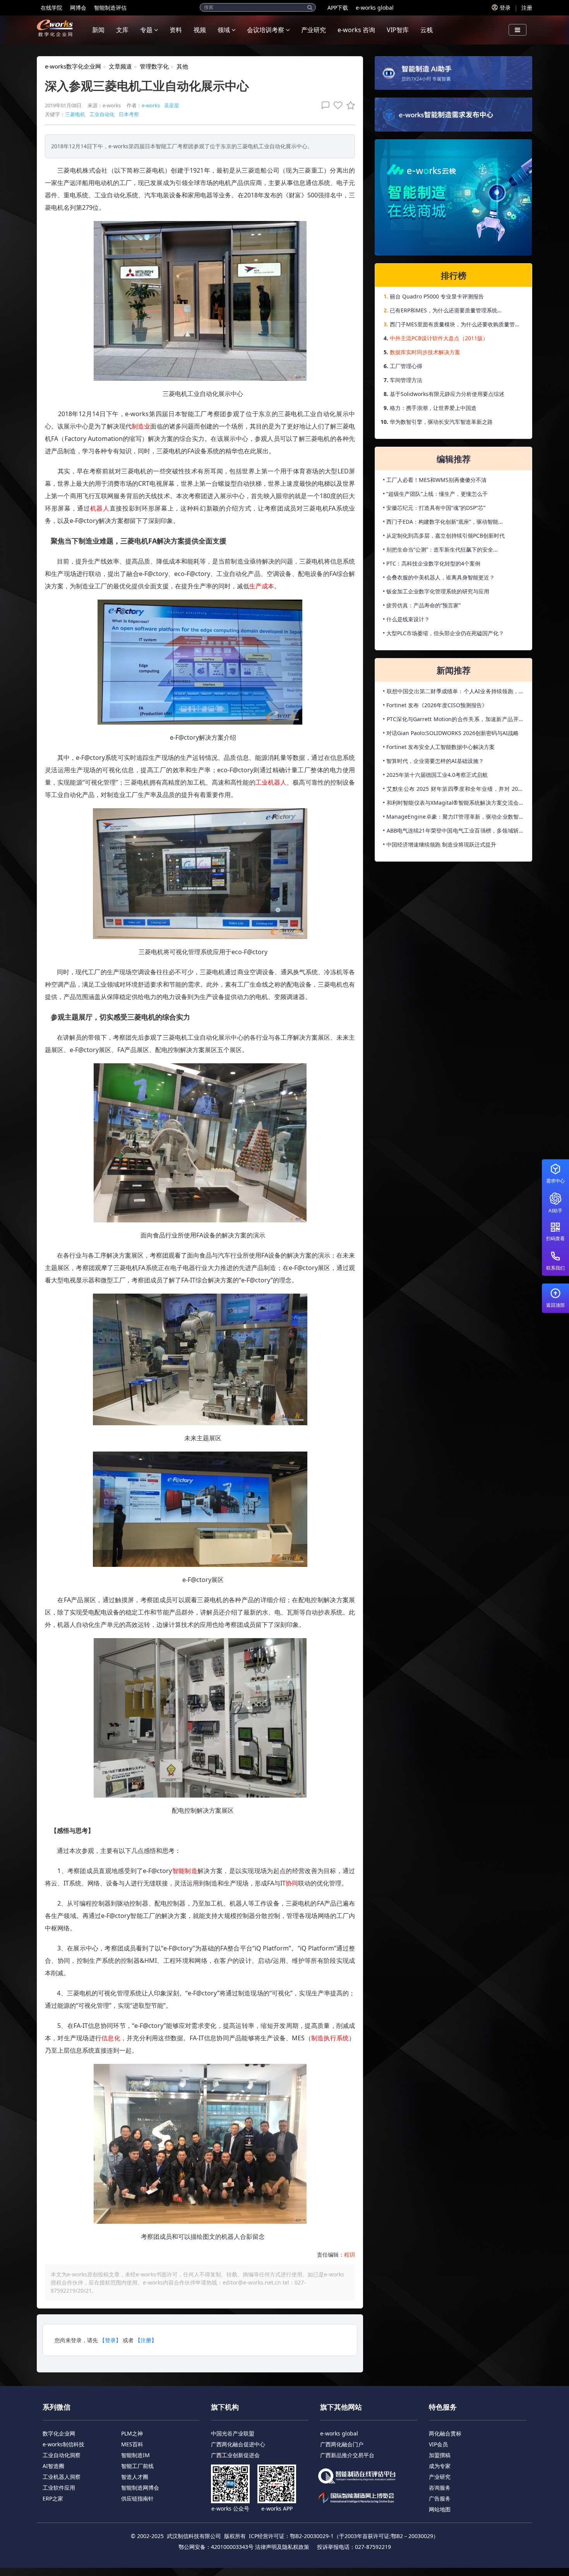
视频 (200, 30)
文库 (122, 30)
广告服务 (440, 2498)
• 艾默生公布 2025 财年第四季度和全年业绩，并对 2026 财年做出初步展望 (453, 790)
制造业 (141, 426)
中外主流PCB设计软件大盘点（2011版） (439, 338)
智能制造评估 (110, 8)
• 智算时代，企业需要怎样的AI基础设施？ (433, 761)
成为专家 (440, 2466)
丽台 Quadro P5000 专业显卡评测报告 (437, 296)
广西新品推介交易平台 (347, 2455)
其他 (182, 66)
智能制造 (185, 1871)
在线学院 (51, 8)
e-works (151, 105)
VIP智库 (398, 30)
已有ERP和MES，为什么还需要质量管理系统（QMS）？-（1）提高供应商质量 (444, 312)
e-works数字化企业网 (73, 66)
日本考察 (129, 114)
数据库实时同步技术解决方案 (425, 352)
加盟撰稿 (440, 2455)
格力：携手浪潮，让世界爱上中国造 (433, 408)
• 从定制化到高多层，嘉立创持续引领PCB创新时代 (444, 536)
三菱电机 (75, 114)
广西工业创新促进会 (235, 2455)
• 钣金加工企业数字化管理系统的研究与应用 (436, 591)
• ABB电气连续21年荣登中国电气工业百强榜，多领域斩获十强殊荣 (453, 832)
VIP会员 (438, 2444)
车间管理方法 (406, 380)
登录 (505, 8)
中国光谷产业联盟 (233, 2433)
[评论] (324, 105)
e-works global (375, 8)
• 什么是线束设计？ (406, 619)
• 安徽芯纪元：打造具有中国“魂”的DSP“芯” (434, 508)
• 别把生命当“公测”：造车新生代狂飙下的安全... (440, 549)
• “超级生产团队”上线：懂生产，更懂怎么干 (435, 494)
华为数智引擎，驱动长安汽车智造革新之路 (441, 422)
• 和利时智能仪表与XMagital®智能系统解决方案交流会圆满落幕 (453, 804)
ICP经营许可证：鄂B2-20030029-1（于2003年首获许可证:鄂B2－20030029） (344, 2536)
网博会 (78, 8)
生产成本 (262, 586)
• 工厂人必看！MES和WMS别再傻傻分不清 (435, 480)
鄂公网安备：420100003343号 (216, 2547)
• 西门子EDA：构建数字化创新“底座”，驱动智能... (443, 522)
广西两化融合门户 (342, 2444)
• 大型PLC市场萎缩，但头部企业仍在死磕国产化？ (443, 633)
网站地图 (440, 2509)
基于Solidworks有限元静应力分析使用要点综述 (447, 394)
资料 (176, 30)
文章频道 (120, 66)
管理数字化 (154, 66)
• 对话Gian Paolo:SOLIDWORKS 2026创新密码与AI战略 (451, 733)
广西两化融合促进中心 (238, 2444)
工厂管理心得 (406, 366)
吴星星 (172, 105)
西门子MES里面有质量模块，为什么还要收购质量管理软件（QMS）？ (455, 326)
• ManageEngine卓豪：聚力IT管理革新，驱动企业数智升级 (453, 818)
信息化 (111, 2038)
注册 (527, 8)
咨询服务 (440, 2488)
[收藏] (349, 105)
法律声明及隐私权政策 (282, 2547)
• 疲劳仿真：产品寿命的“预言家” (422, 605)
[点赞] (336, 105)
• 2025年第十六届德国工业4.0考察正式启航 (435, 775)
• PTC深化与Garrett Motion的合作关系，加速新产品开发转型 (453, 721)
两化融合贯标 (445, 2433)
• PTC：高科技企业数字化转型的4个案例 (432, 563)
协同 (292, 1883)
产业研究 (314, 30)
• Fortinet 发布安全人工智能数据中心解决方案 (439, 747)
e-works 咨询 (356, 30)
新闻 (98, 30)
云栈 (427, 30)
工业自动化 (102, 114)
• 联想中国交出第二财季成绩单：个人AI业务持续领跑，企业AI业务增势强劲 (453, 693)
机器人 (100, 508)
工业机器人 (271, 782)
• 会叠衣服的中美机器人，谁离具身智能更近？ (439, 577)
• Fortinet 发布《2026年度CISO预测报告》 (435, 705)
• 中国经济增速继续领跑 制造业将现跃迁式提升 (440, 844)
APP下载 (338, 8)
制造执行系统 (330, 2038)
